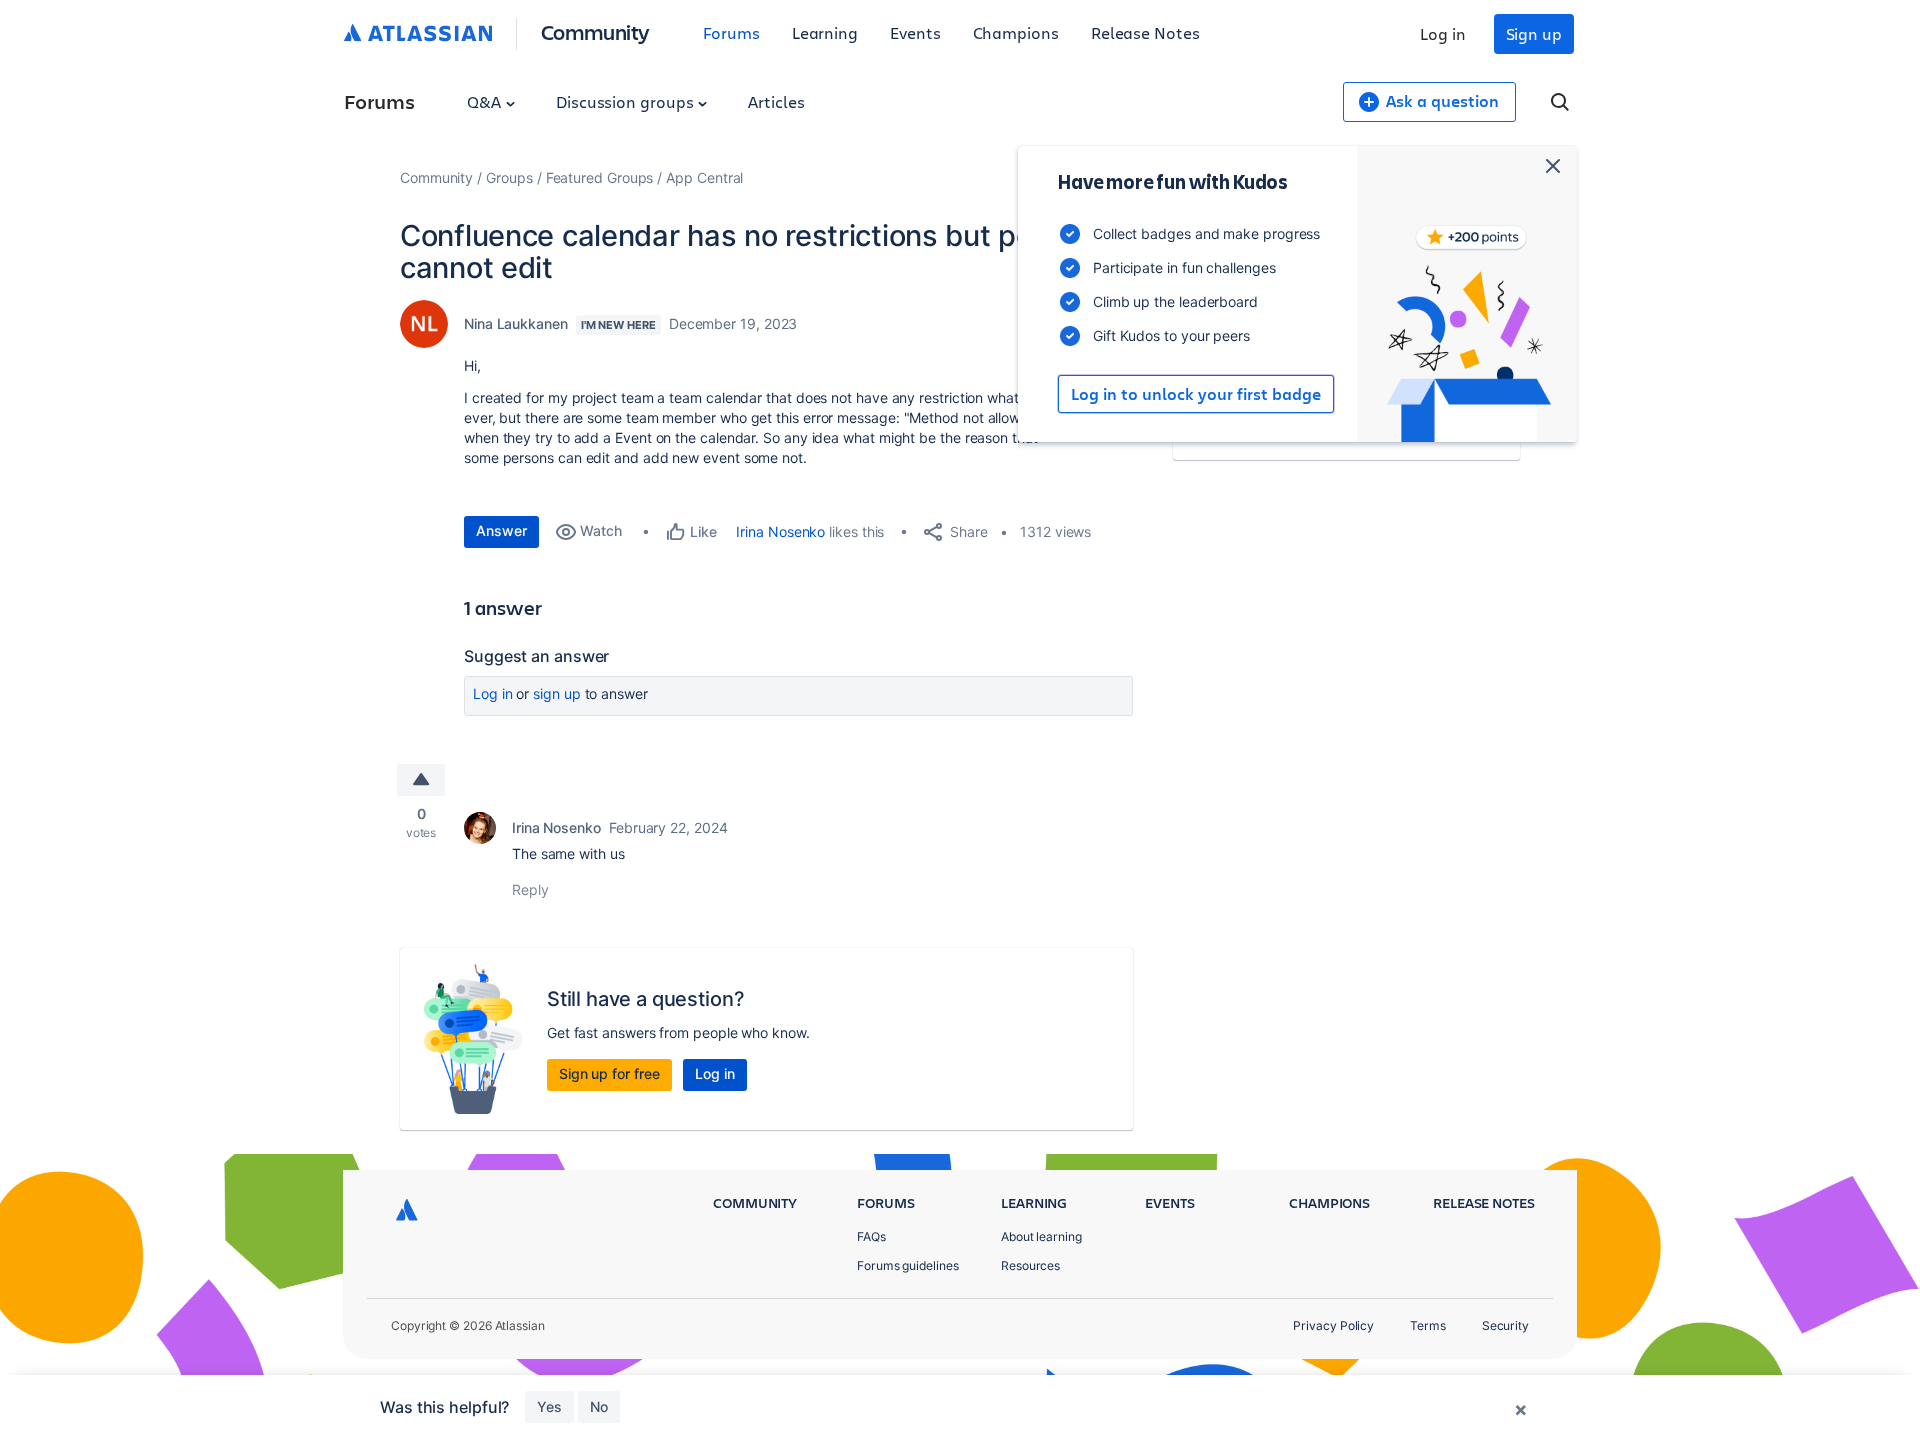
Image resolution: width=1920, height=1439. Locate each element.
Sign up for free (609, 1073)
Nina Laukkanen (516, 323)
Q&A (486, 101)
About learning (1041, 1236)
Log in (1443, 33)
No (599, 1406)
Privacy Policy (1333, 1325)
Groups (509, 177)
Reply (530, 889)
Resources (1030, 1265)
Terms (1428, 1325)
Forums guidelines (908, 1265)
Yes (549, 1406)
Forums (731, 32)
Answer (501, 530)
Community (595, 31)
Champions (1016, 32)
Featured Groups (600, 177)
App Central (704, 177)
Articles (776, 101)
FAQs (871, 1236)
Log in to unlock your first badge (1196, 394)
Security (1505, 1325)
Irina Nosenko (780, 531)
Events (915, 32)
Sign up (1534, 33)
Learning (825, 32)
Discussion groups (627, 101)
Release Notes (1145, 32)
